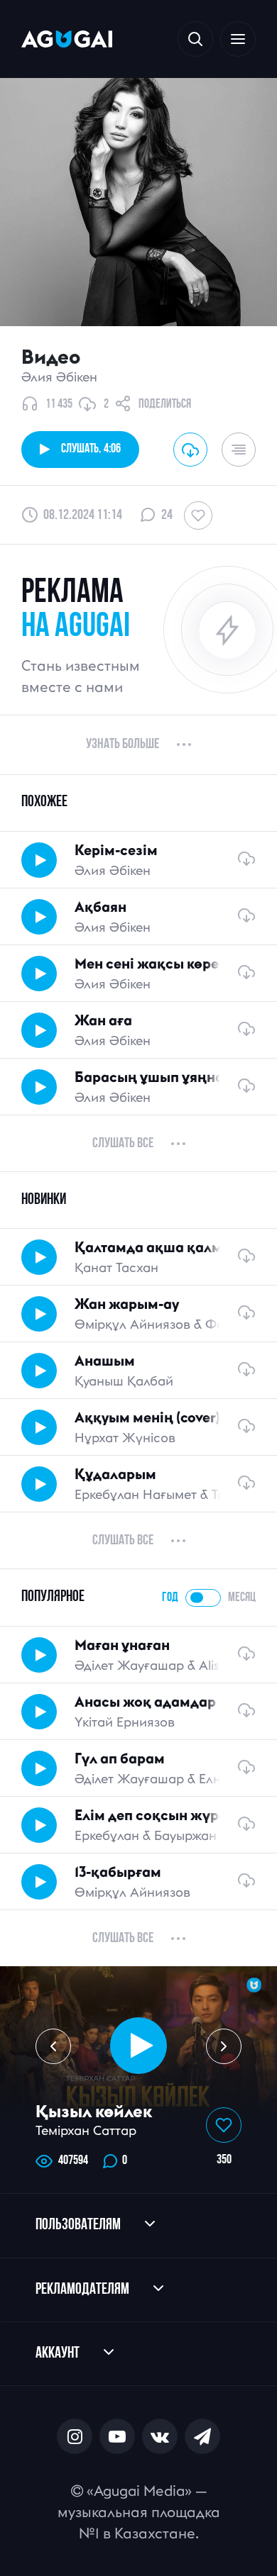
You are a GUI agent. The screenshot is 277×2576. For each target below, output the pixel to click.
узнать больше (123, 745)
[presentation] (53, 2046)
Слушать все (123, 1144)
